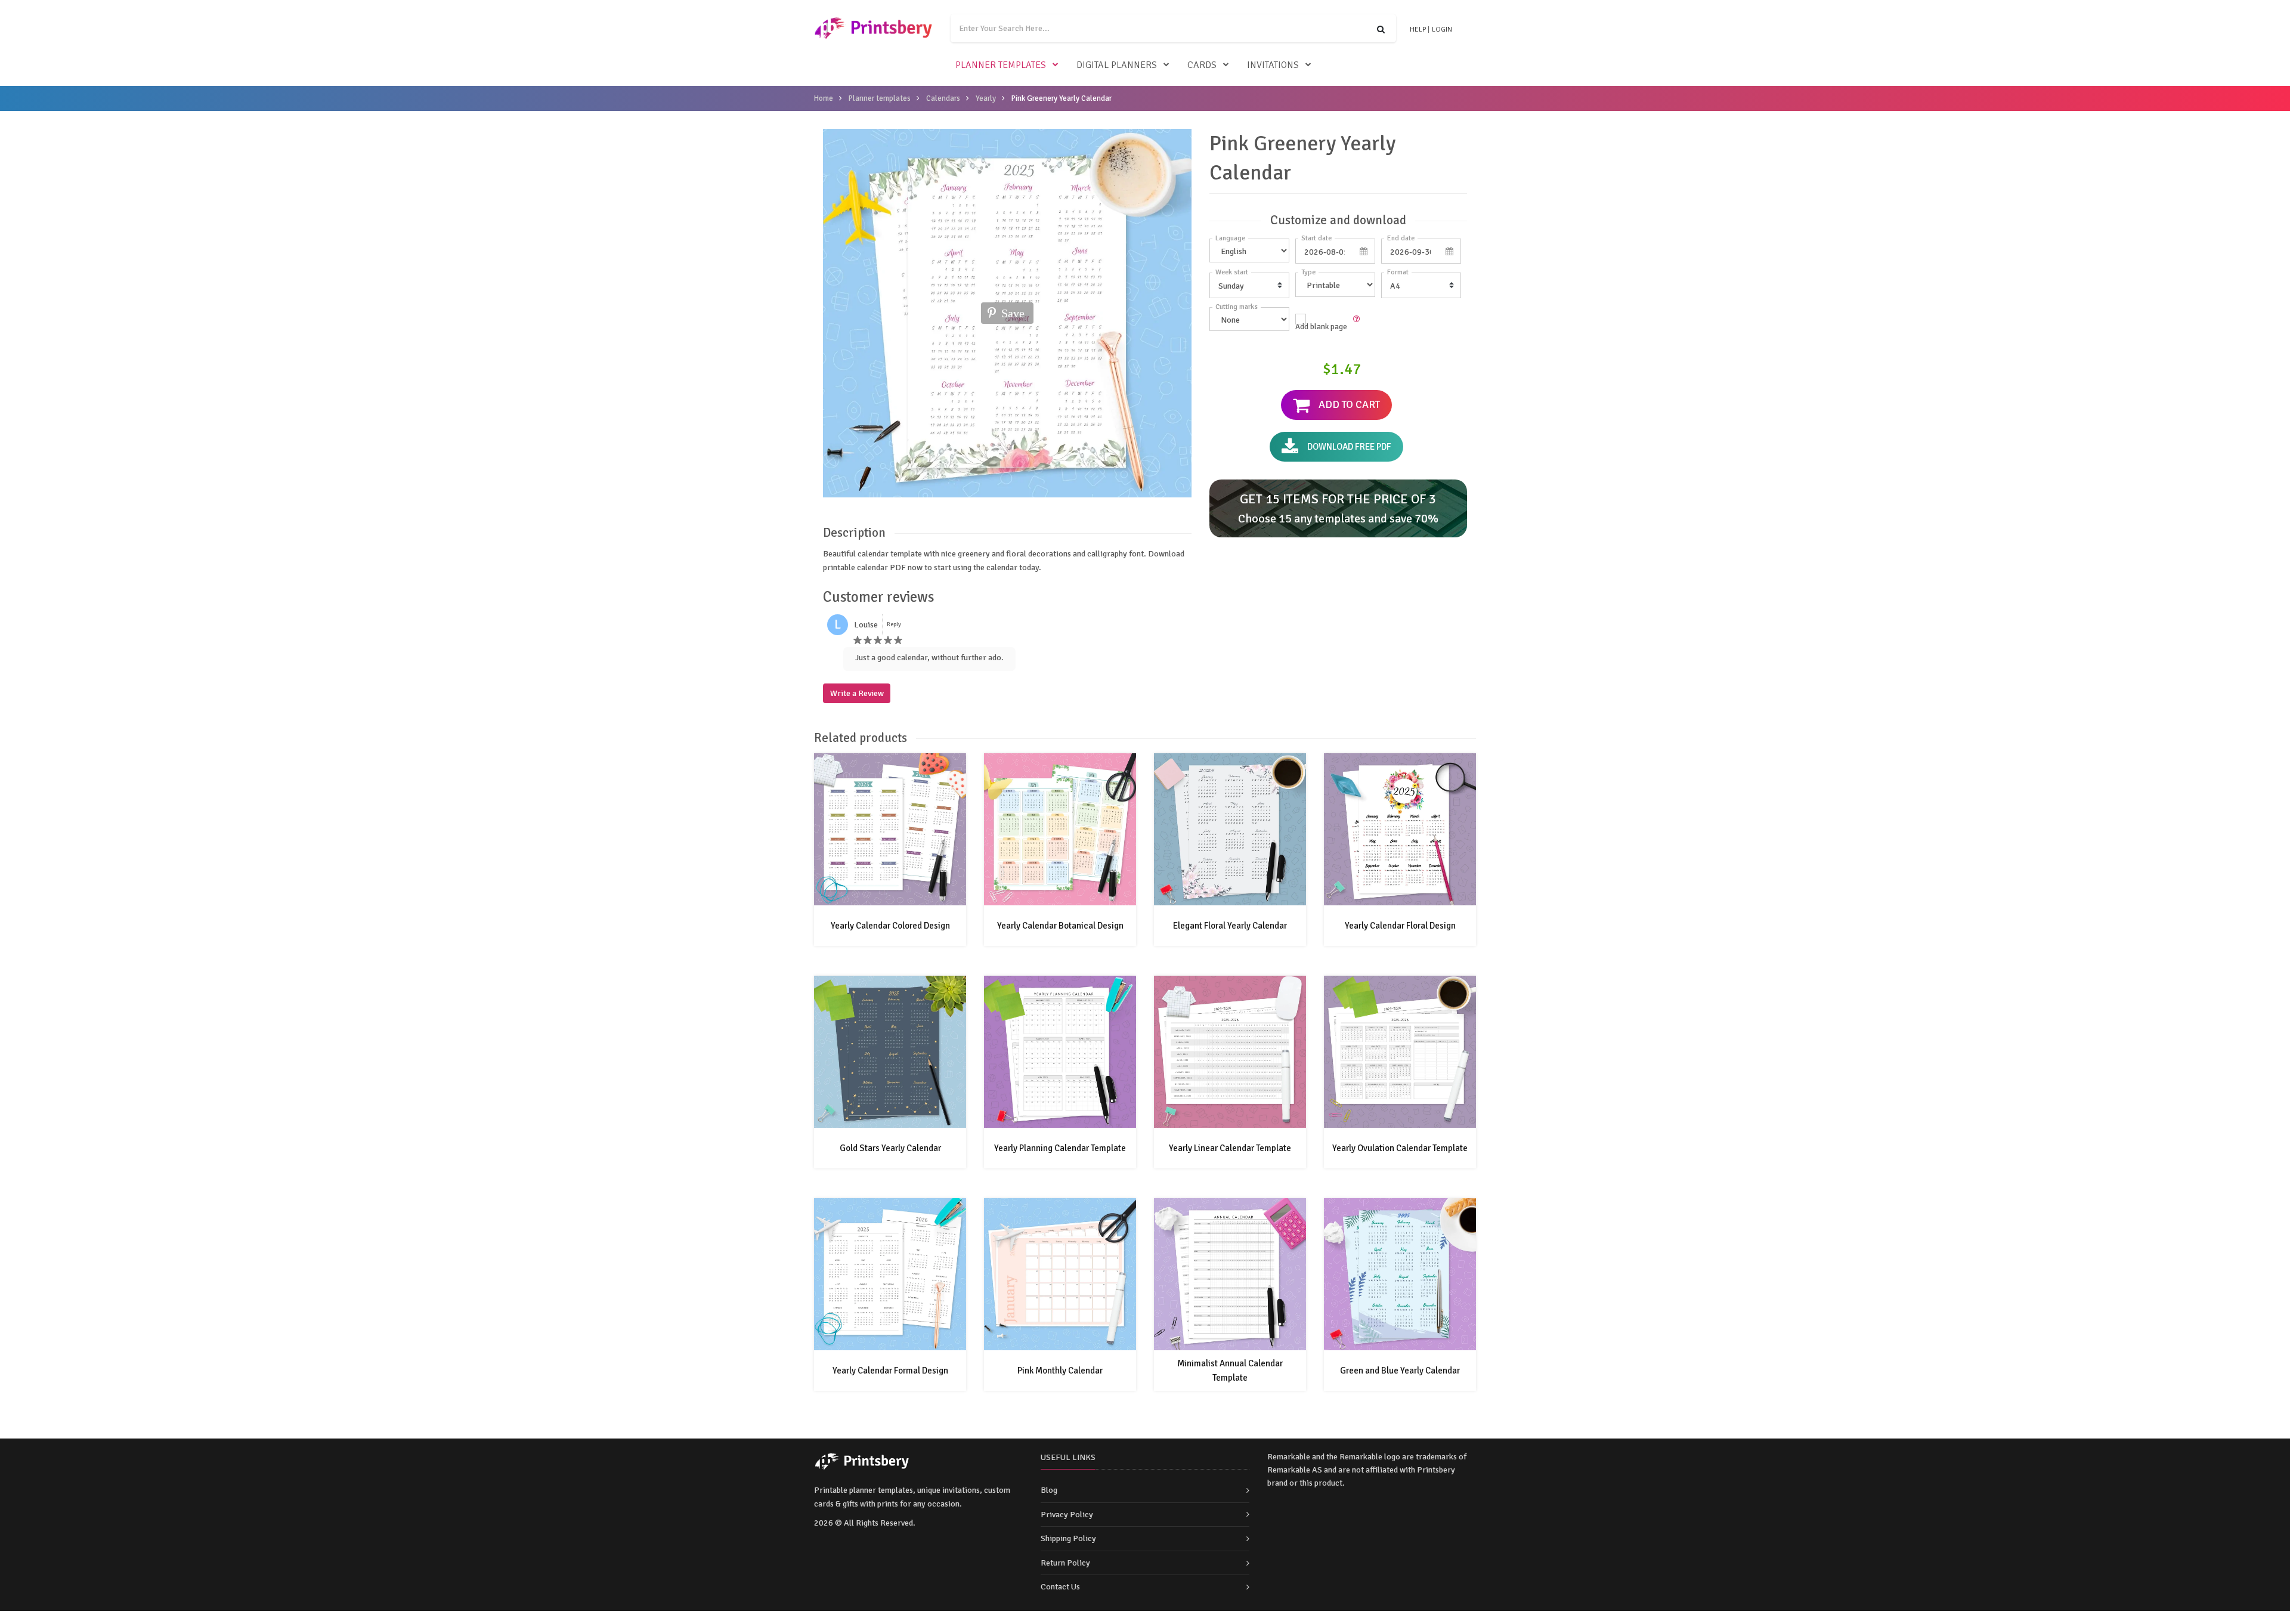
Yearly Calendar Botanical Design (1060, 926)
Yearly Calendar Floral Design (1400, 926)
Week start (1232, 272)
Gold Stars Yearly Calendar (890, 1148)
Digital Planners (1117, 65)
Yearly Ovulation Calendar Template (1400, 1148)
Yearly (986, 98)
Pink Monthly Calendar (1060, 1371)
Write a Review (857, 693)
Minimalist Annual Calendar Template (1230, 1371)
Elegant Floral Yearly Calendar (1230, 926)
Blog (1049, 1490)
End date (1401, 238)
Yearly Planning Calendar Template (1060, 1148)
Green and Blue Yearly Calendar (1400, 1371)
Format (1398, 272)
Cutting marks (1237, 307)
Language (1230, 238)
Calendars (943, 98)
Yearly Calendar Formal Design (890, 1371)
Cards (1202, 65)
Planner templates (1001, 65)
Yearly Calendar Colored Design (890, 926)
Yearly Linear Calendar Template (1230, 1148)
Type (1308, 272)
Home (824, 98)
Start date (1316, 238)
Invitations (1273, 65)
